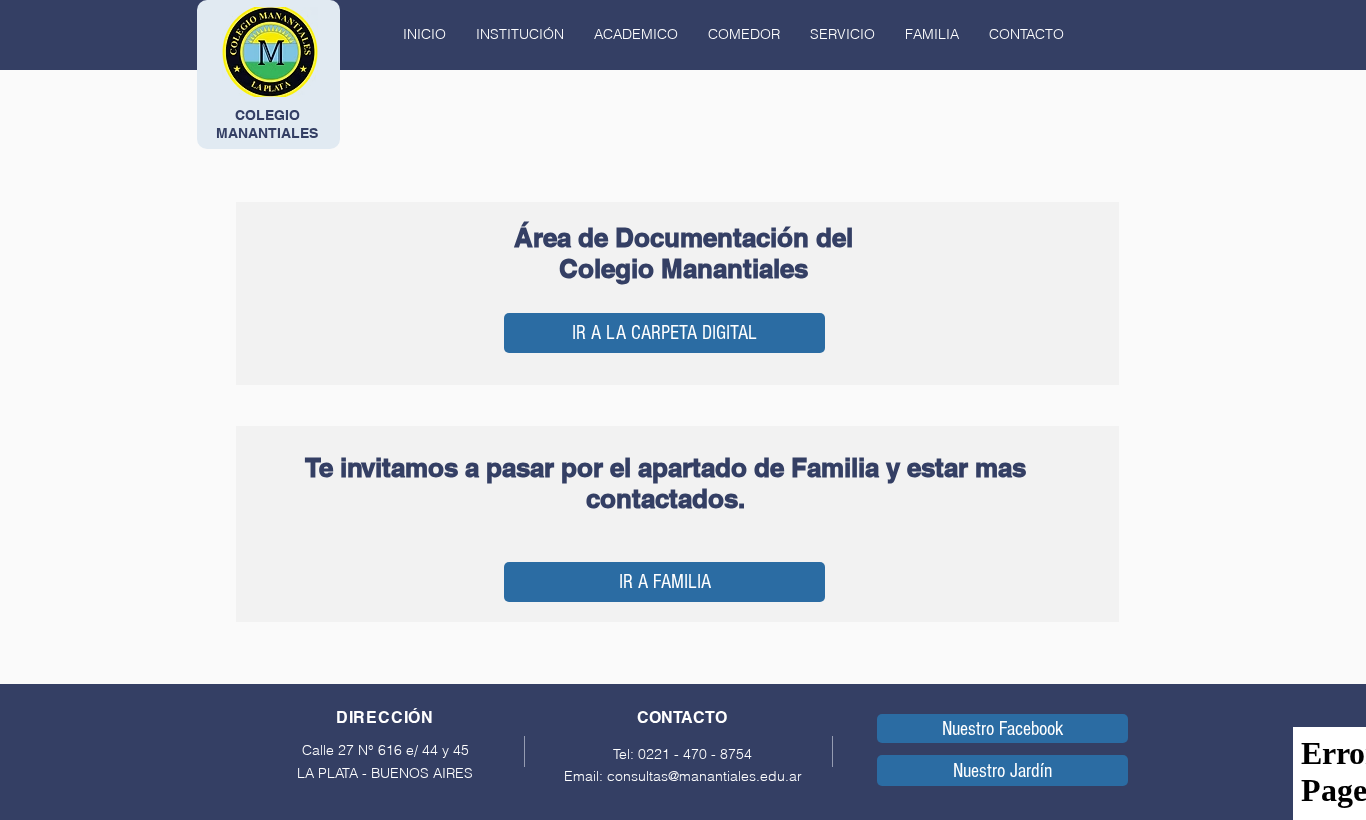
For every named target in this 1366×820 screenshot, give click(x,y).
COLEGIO (267, 115)
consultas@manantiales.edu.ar (704, 776)
